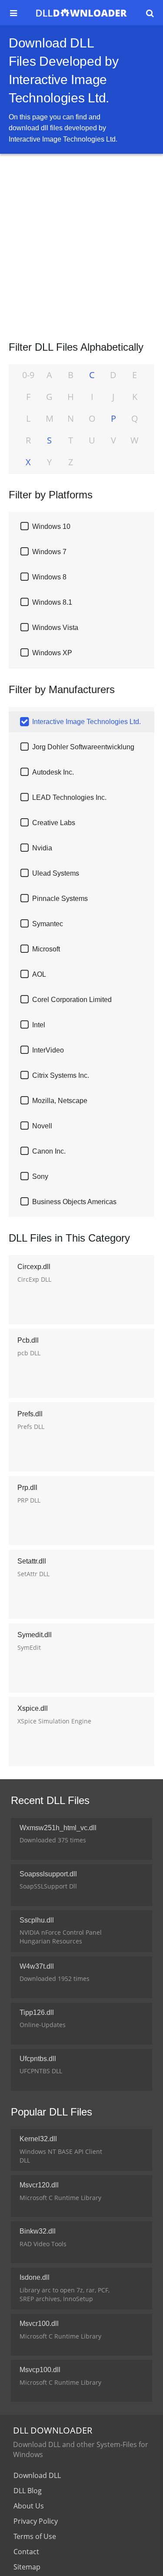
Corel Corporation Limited (72, 1000)
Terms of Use (35, 2536)
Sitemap (27, 2567)
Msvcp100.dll (40, 2370)
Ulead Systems (56, 873)
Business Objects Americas (74, 1202)
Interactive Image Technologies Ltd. (86, 722)
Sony (40, 1176)
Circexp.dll (34, 1267)
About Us (29, 2506)
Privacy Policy (36, 2521)
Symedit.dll (35, 1635)
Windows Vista (55, 628)
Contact (26, 2552)
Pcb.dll (28, 1340)
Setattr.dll (32, 1561)
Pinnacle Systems (60, 899)
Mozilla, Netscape (60, 1101)
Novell (42, 1126)
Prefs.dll (30, 1414)
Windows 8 (49, 577)
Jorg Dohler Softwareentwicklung (83, 747)
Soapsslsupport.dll (48, 1874)
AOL (39, 974)
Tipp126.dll (37, 2012)
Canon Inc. (49, 1151)
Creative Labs (54, 823)
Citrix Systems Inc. (61, 1075)
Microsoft (46, 949)
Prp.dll (27, 1488)
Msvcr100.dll (39, 2324)
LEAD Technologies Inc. (69, 797)
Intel (39, 1025)
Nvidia (42, 848)
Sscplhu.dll (37, 1920)
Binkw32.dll (38, 2231)
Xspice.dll (33, 1708)
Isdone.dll (35, 2277)
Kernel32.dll (38, 2139)
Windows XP (52, 653)
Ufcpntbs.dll (38, 2059)
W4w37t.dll (37, 1966)
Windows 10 (51, 526)
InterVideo (48, 1050)
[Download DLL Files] (81, 13)
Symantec (48, 924)
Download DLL (37, 2475)
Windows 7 (49, 552)
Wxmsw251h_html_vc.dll (58, 1828)
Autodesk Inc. (53, 772)
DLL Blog (28, 2491)
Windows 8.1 (52, 602)
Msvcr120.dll (39, 2185)
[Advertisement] (81, 244)
